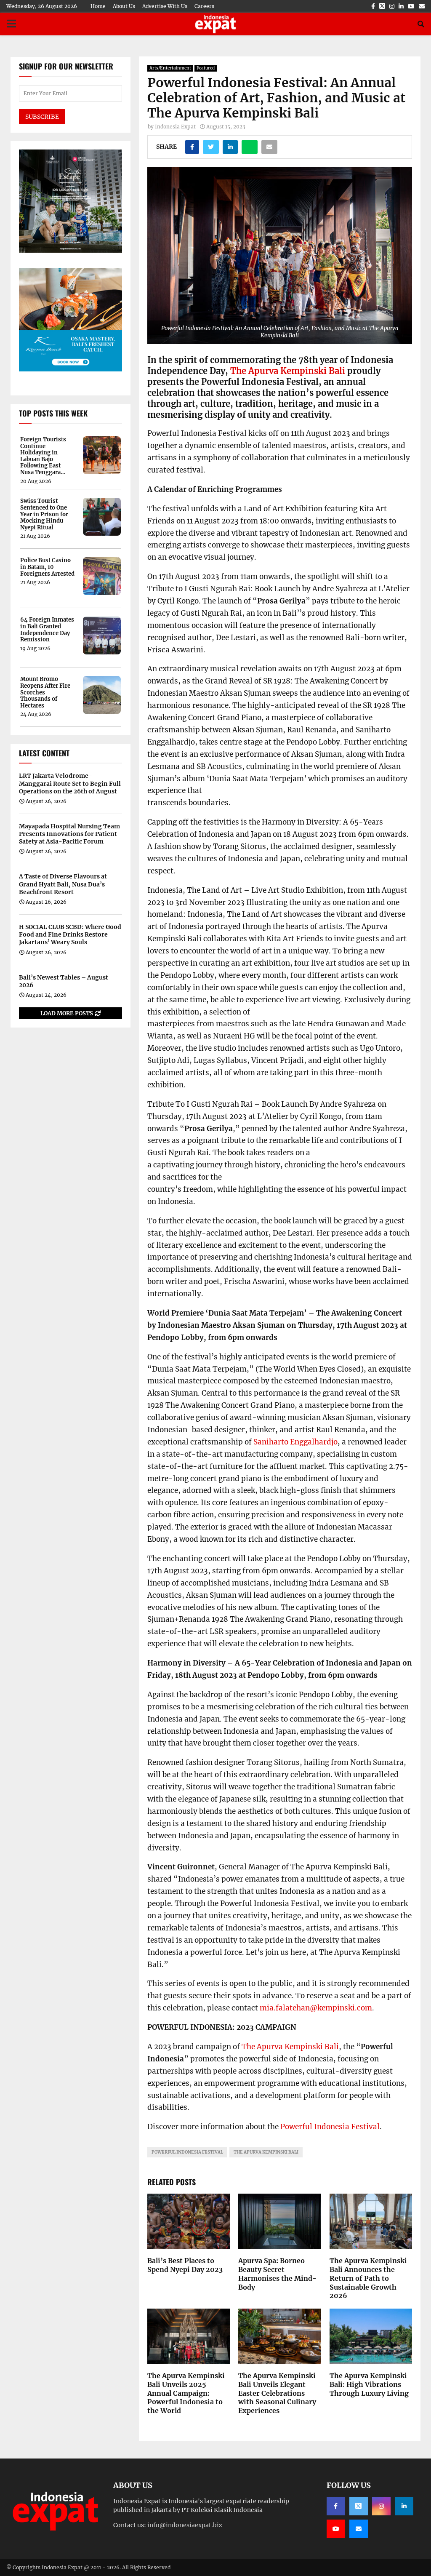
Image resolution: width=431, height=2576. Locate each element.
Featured (206, 68)
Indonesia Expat (175, 127)
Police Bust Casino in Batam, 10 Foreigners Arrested (47, 567)
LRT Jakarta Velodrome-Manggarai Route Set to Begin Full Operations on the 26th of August (70, 783)
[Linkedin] (404, 2506)
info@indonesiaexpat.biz (185, 2525)
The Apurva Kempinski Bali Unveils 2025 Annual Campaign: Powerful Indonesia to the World (186, 2393)
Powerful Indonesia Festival (330, 2127)
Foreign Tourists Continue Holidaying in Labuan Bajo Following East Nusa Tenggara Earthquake (43, 456)
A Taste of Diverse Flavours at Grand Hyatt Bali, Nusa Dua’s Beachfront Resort (63, 884)
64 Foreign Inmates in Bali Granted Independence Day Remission (47, 630)
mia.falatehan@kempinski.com (316, 2008)
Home (98, 6)
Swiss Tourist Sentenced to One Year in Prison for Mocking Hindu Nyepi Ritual (44, 514)
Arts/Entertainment (170, 68)
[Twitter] (359, 2506)
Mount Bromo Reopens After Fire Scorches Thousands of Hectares (45, 692)
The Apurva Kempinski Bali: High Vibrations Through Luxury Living (369, 2384)
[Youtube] (336, 2529)
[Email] (359, 2529)
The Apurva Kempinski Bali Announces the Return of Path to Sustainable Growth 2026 (368, 2278)
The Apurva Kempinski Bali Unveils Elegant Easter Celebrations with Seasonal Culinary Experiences (277, 2393)
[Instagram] (381, 2506)
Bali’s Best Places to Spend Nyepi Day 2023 (185, 2265)
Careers (204, 6)
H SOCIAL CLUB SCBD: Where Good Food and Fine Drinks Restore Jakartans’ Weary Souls (70, 934)
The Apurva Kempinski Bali (288, 371)
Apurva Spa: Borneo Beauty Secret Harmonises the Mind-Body (277, 2274)
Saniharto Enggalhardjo (295, 1442)
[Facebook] (336, 2506)
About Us (124, 6)
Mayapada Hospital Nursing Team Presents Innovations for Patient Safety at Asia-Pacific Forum (69, 834)
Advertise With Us (165, 6)
